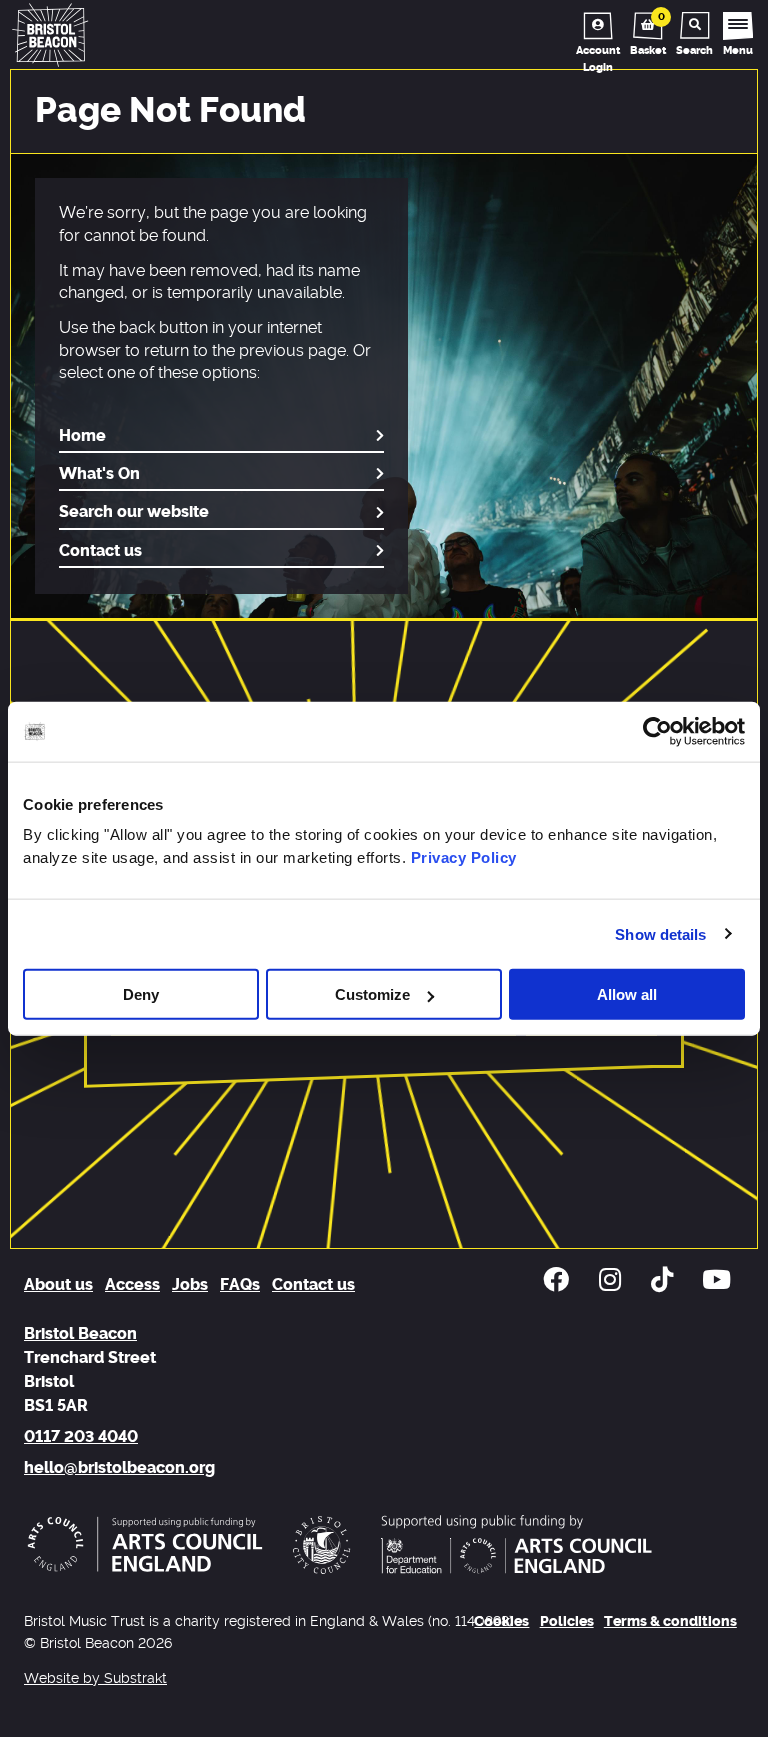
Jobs (190, 1285)
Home (82, 436)
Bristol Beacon (80, 1334)
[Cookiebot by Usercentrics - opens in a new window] (657, 731)
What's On (99, 474)
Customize (372, 994)
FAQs (240, 1285)
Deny (141, 994)
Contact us (100, 551)
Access (132, 1285)
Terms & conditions (670, 1621)
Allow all (627, 994)
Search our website (134, 512)
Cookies (501, 1621)
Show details (660, 933)
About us (58, 1285)
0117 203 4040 (81, 1437)
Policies (567, 1621)
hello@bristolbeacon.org (119, 1468)
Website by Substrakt (95, 1678)
